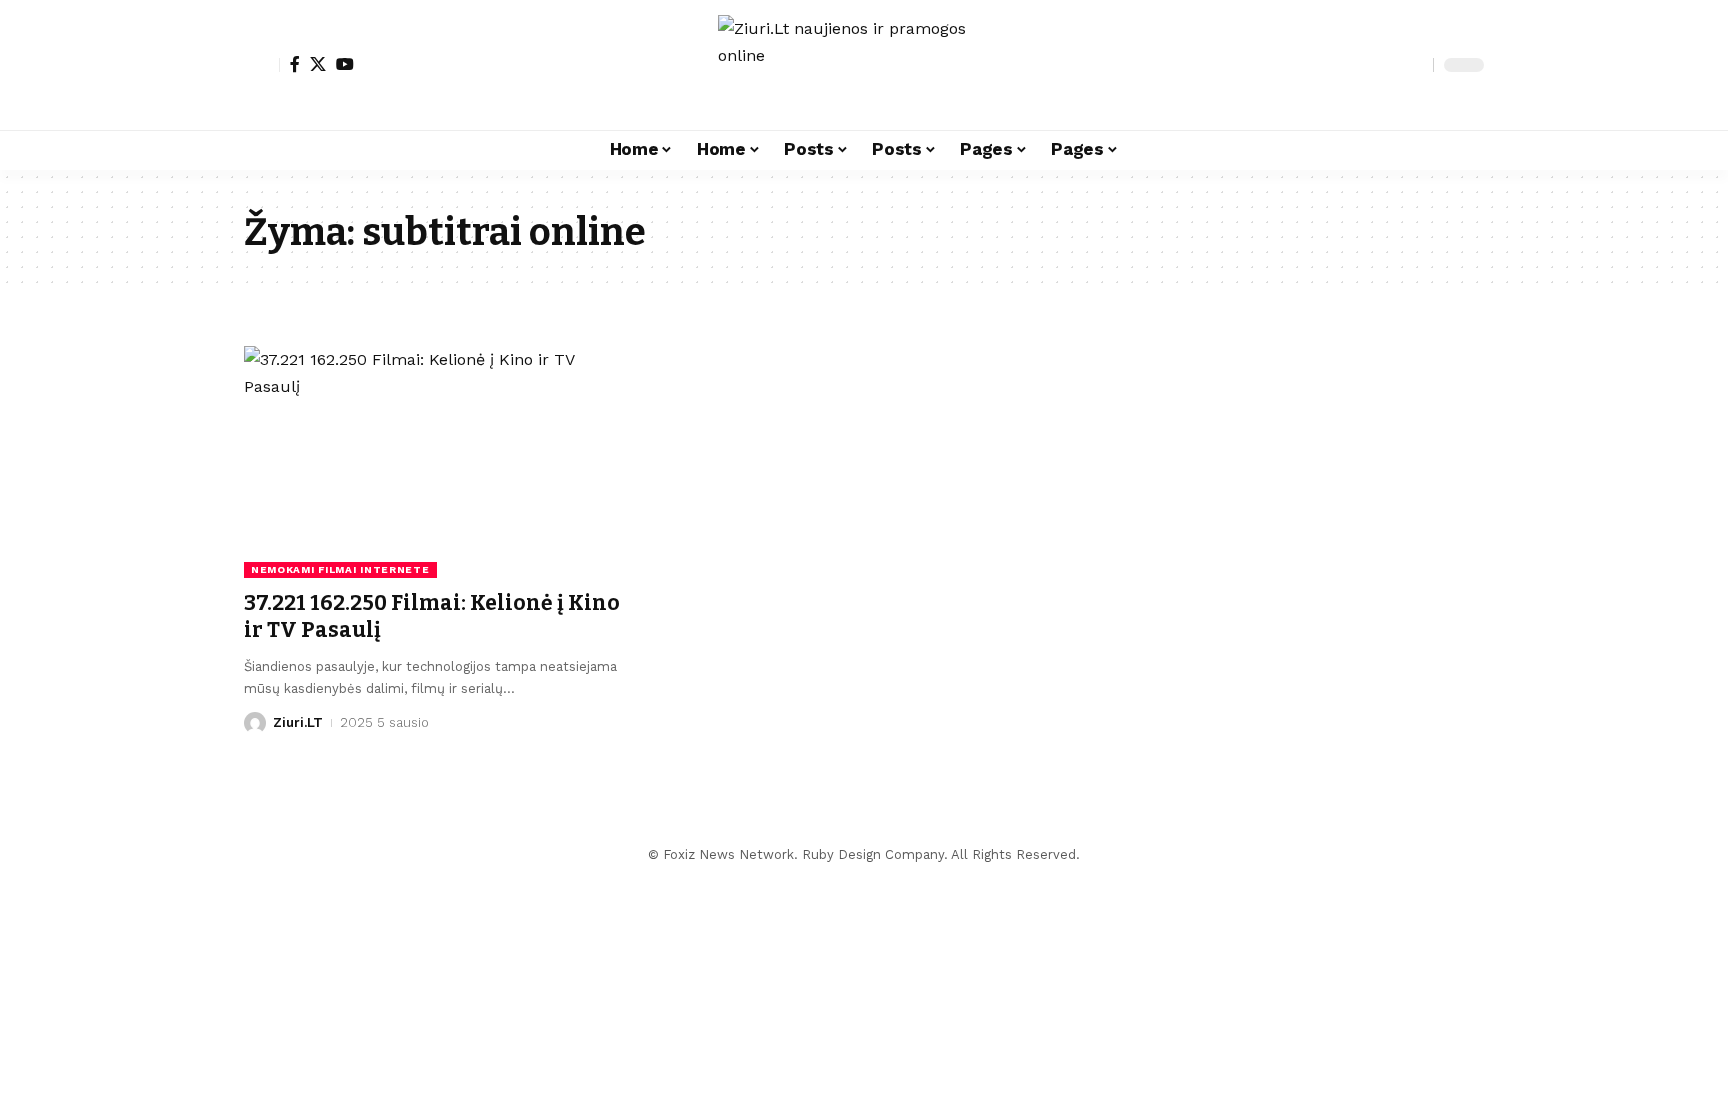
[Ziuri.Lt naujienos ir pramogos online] (864, 65)
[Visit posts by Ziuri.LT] (255, 723)
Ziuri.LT (298, 722)
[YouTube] (345, 64)
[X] (318, 64)
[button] (262, 65)
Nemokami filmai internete (340, 569)
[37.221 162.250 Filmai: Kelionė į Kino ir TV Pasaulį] (437, 462)
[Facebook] (295, 64)
